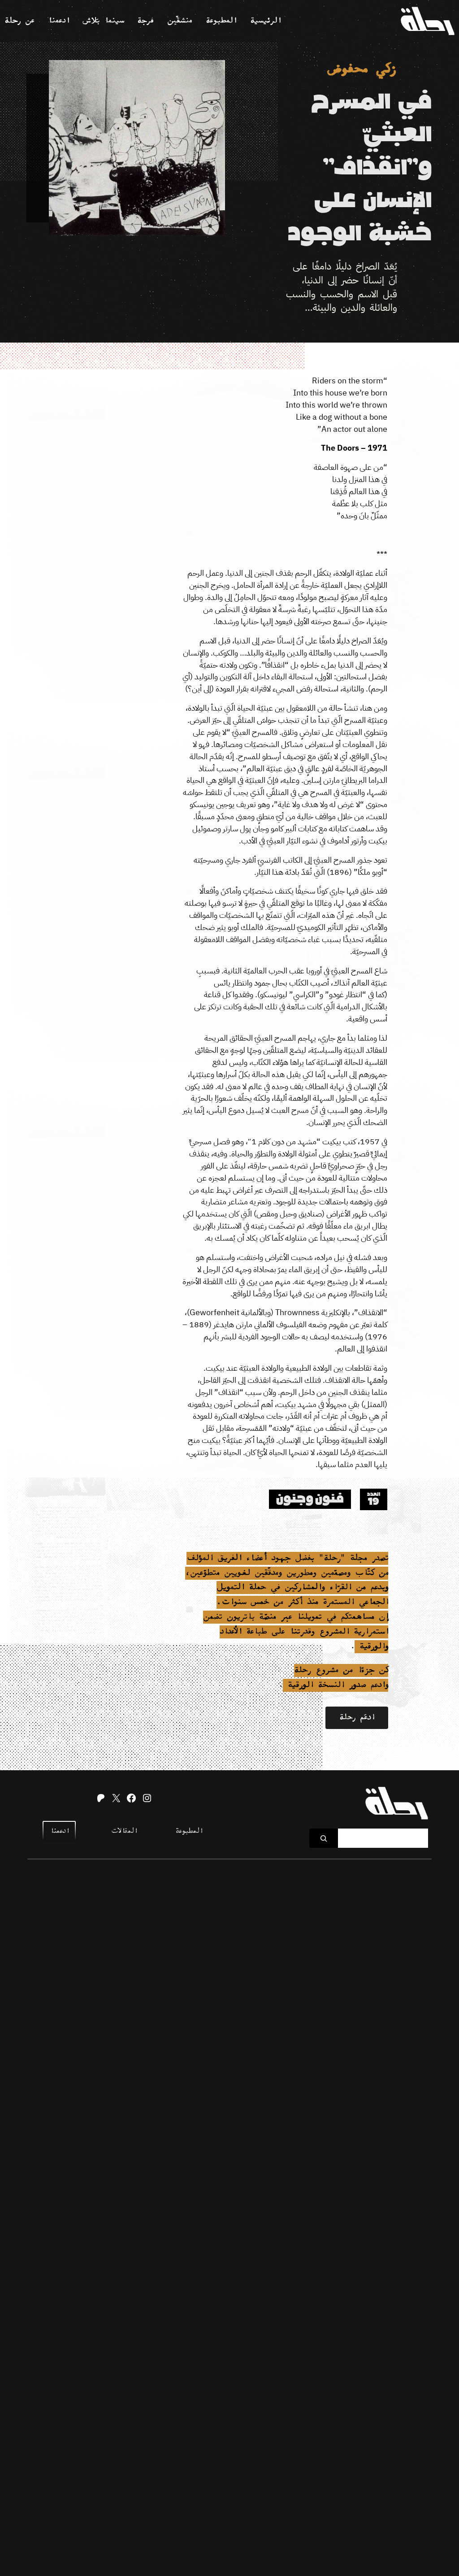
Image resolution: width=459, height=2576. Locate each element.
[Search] (324, 1838)
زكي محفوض (362, 70)
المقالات (124, 1831)
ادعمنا (59, 1831)
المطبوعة (189, 1831)
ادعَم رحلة (357, 1718)
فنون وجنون (310, 1499)
